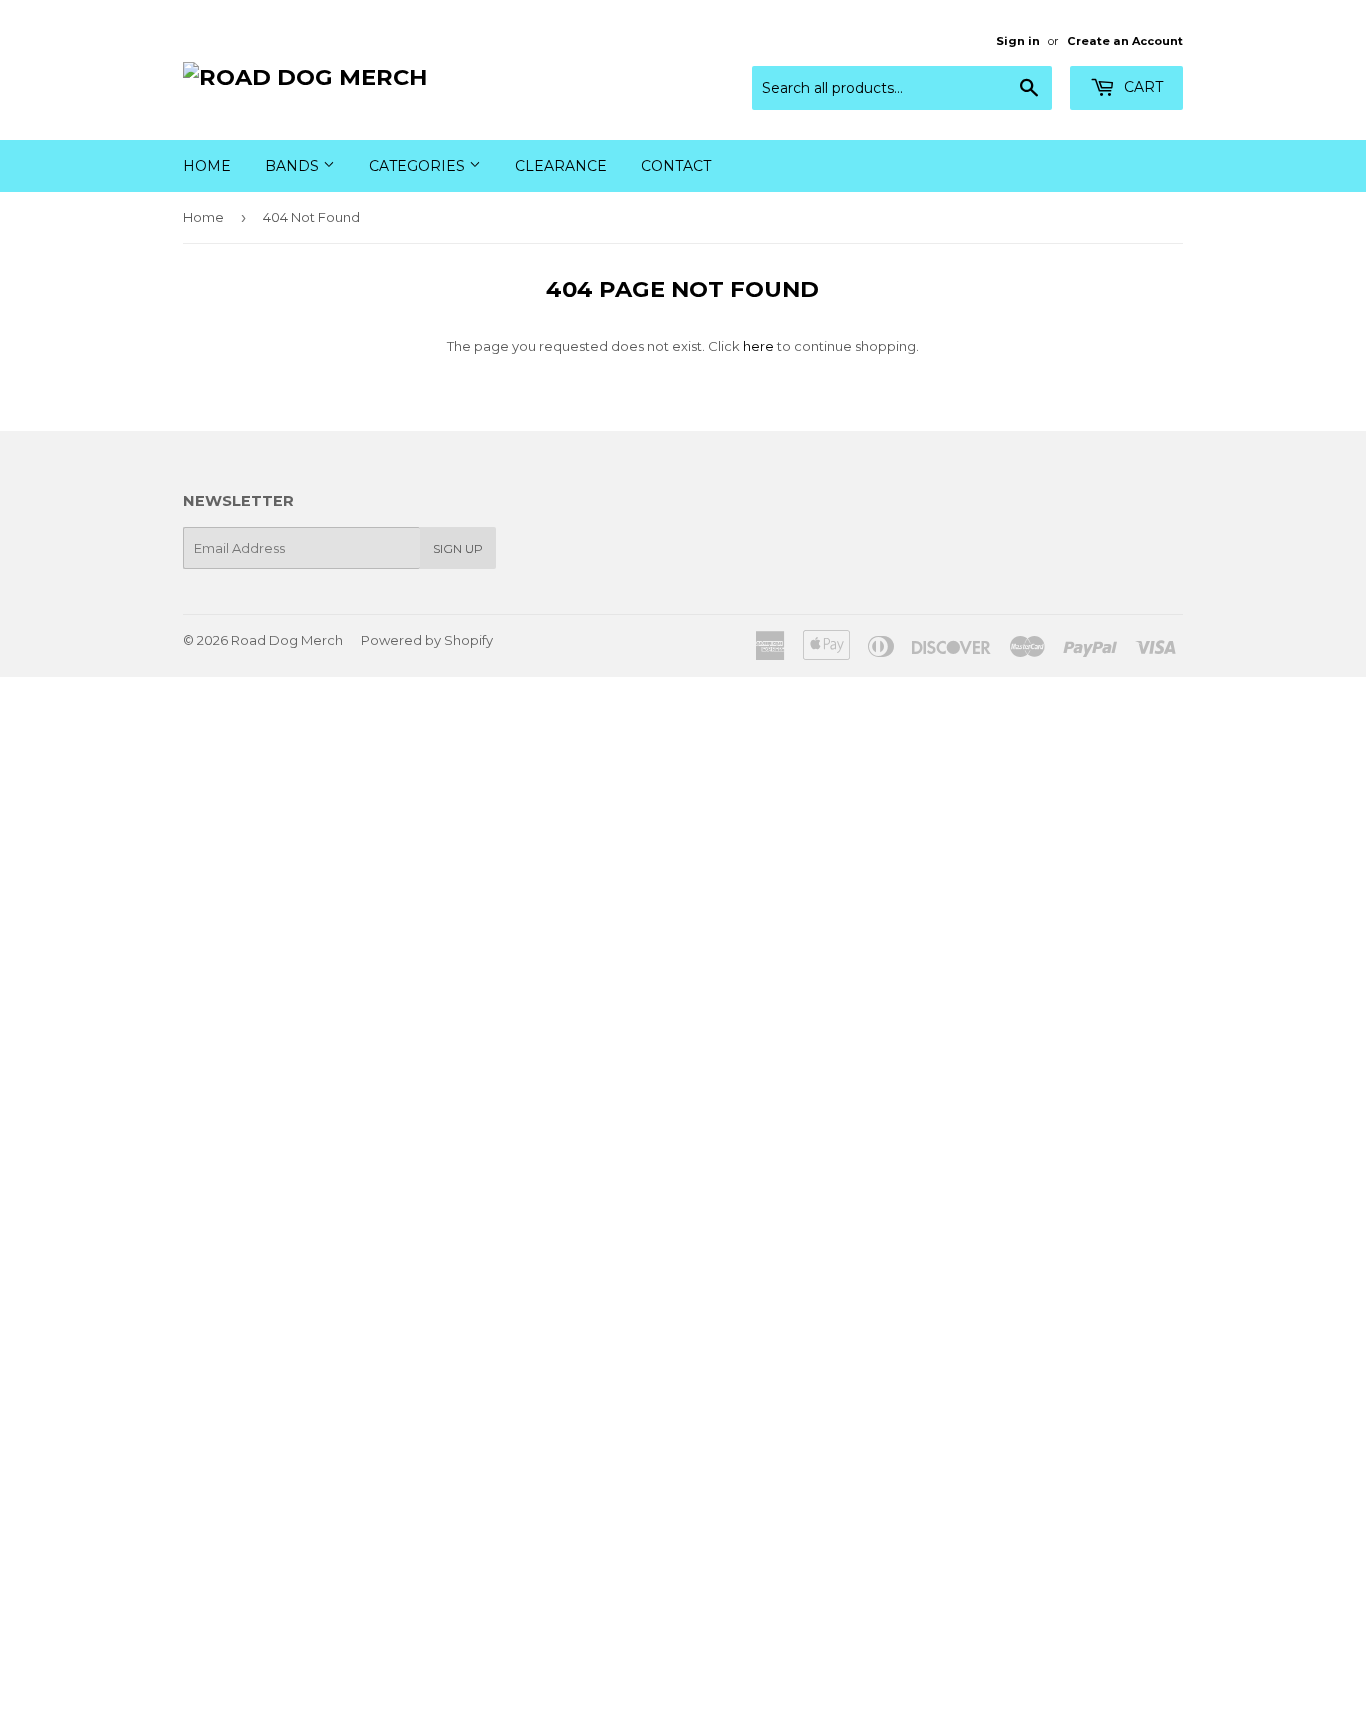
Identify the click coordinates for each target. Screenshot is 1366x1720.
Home (207, 166)
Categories (419, 166)
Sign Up (458, 548)
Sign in (1018, 41)
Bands (294, 166)
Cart (1141, 87)
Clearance (561, 166)
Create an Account (1125, 41)
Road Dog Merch (287, 640)
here (758, 346)
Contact (676, 166)
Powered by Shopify (427, 640)
